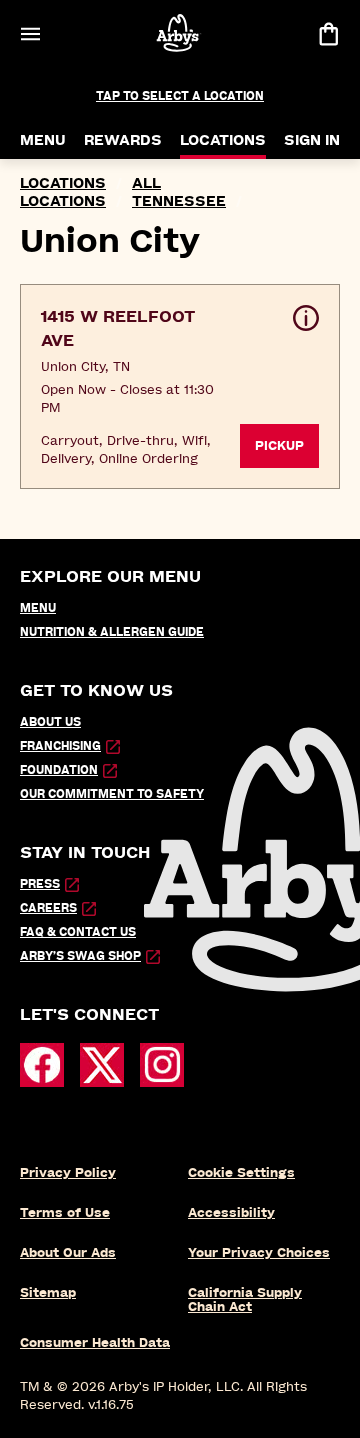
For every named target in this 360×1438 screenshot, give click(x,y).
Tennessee (179, 201)
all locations (90, 192)
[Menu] (30, 33)
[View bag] (328, 33)
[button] (180, 386)
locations (63, 183)
